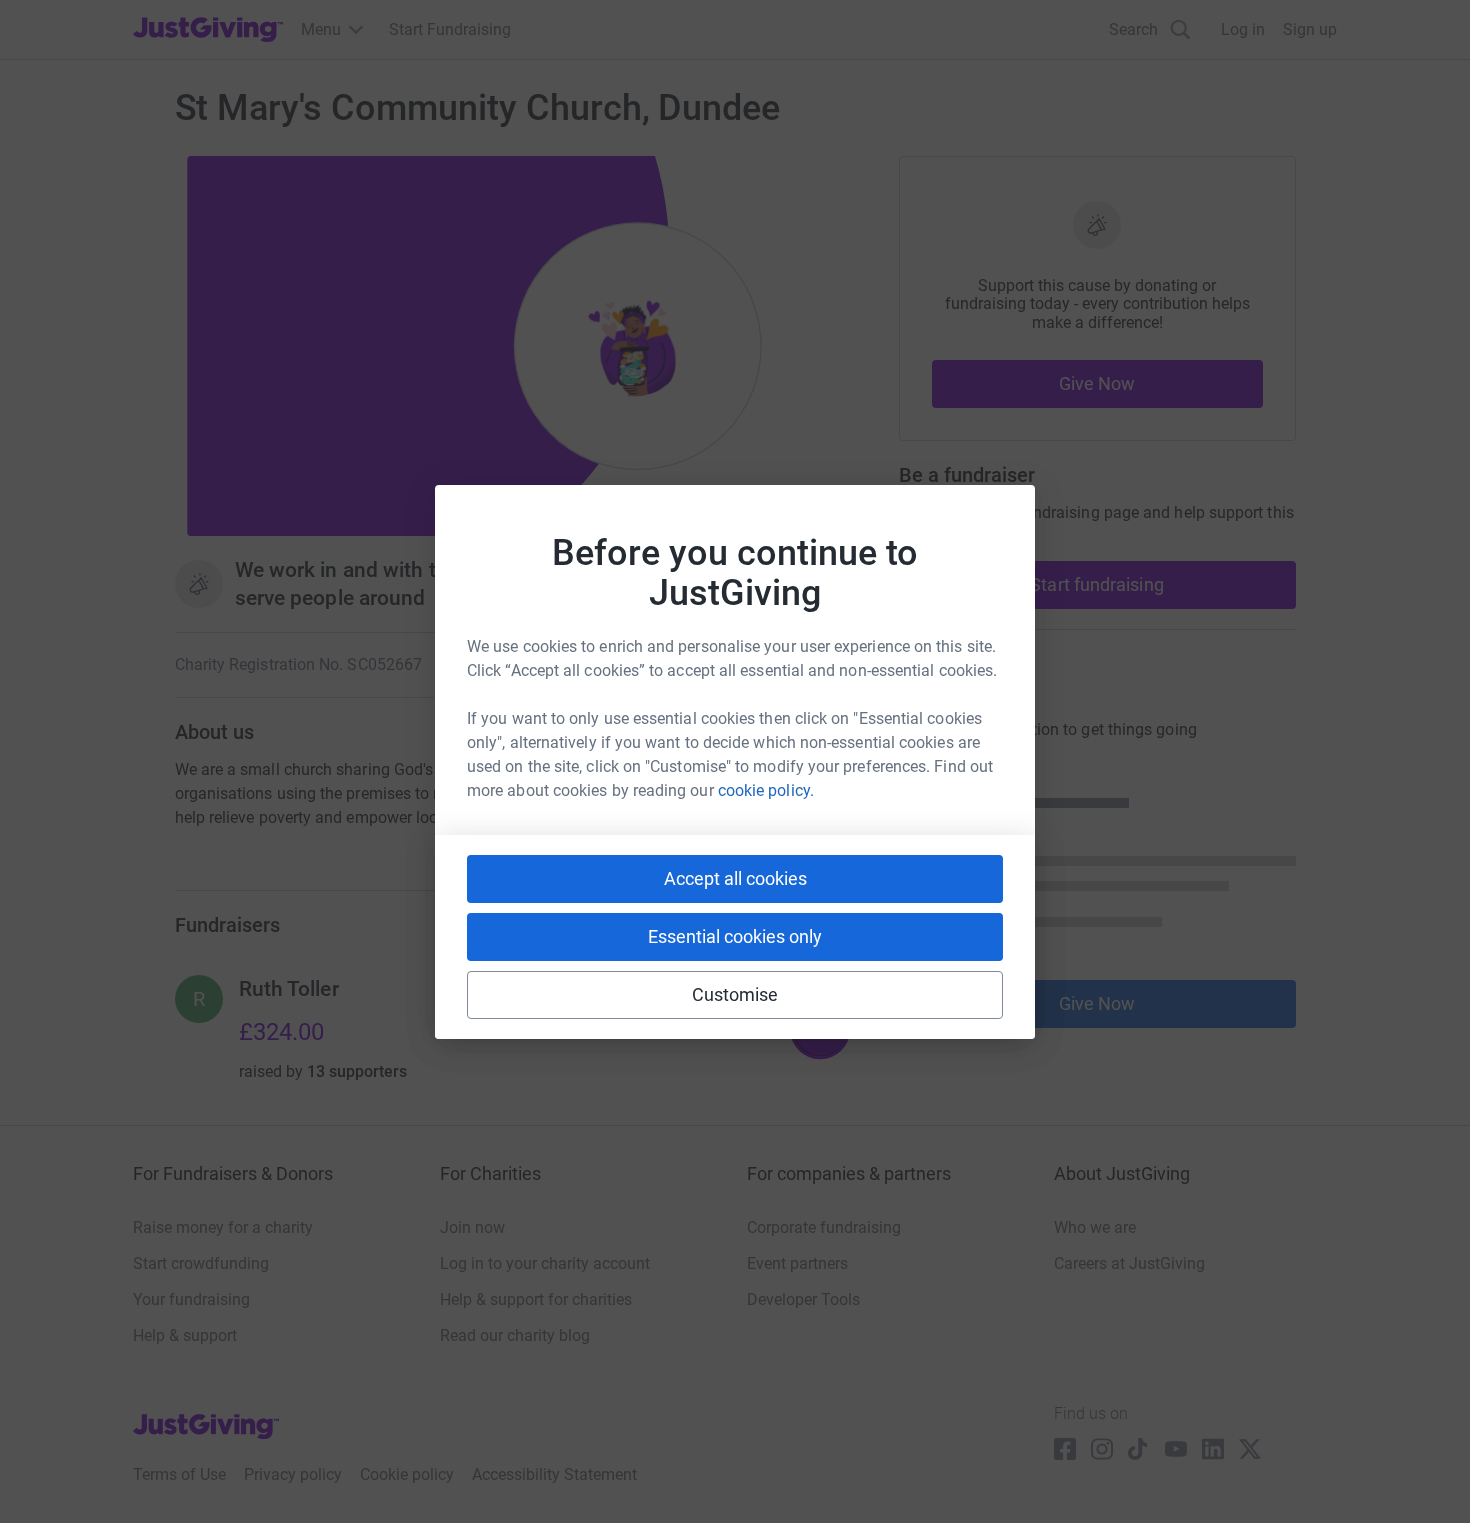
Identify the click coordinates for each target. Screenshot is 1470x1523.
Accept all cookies (735, 878)
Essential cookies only (735, 936)
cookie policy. (766, 790)
